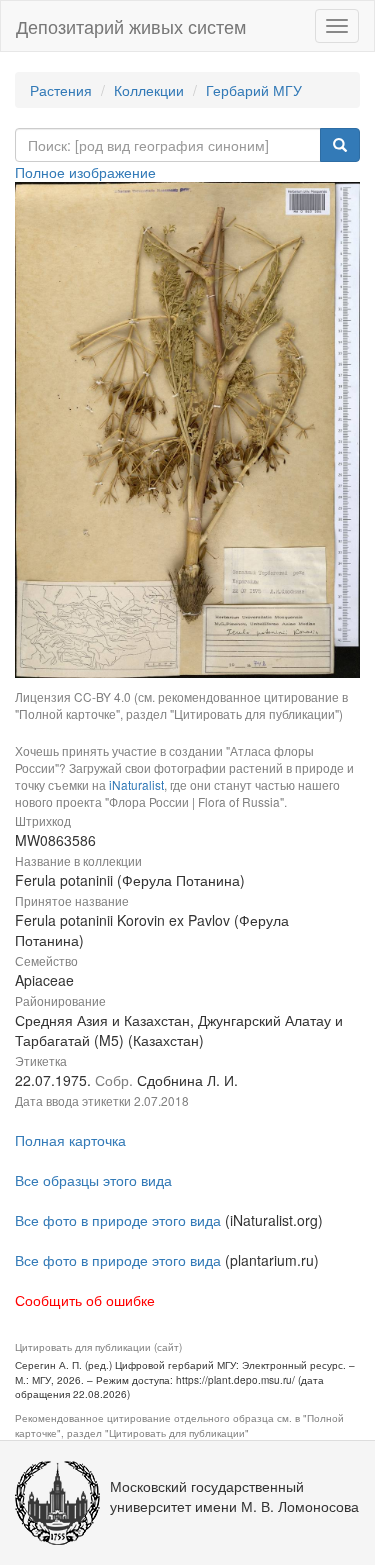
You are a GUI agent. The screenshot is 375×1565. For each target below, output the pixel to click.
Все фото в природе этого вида (118, 1220)
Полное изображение (85, 172)
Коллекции (149, 90)
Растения (61, 90)
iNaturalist (136, 784)
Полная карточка (70, 1140)
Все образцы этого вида (93, 1180)
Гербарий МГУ (254, 90)
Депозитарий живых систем (131, 26)
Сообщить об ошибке (85, 1300)
